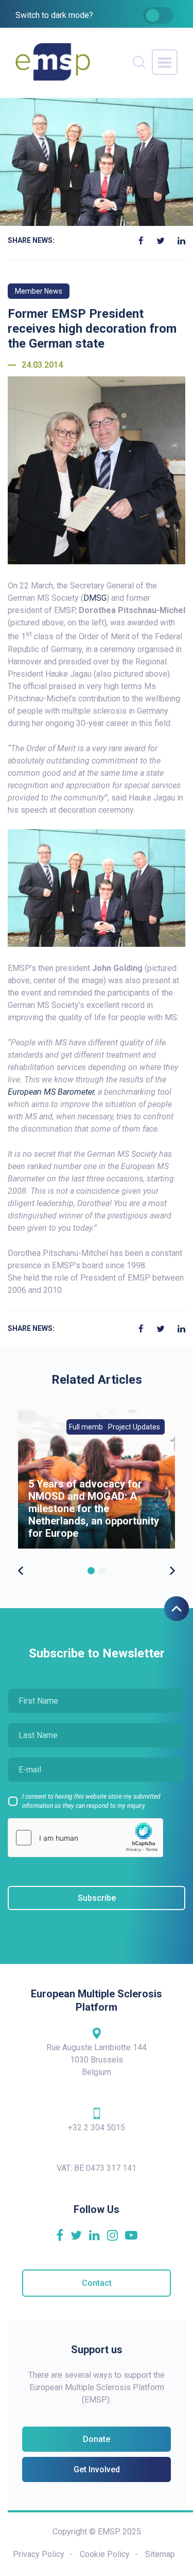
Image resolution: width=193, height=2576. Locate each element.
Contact (97, 2283)
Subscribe (97, 1898)
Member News (39, 291)
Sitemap (160, 2554)
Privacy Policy (39, 2554)
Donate (97, 2439)
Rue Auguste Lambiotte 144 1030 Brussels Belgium (97, 2060)
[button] (91, 1571)
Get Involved (97, 2469)
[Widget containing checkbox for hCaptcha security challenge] (85, 1838)
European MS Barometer (51, 1092)
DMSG (95, 598)
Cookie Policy (105, 2554)
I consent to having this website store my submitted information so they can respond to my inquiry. (91, 1801)
